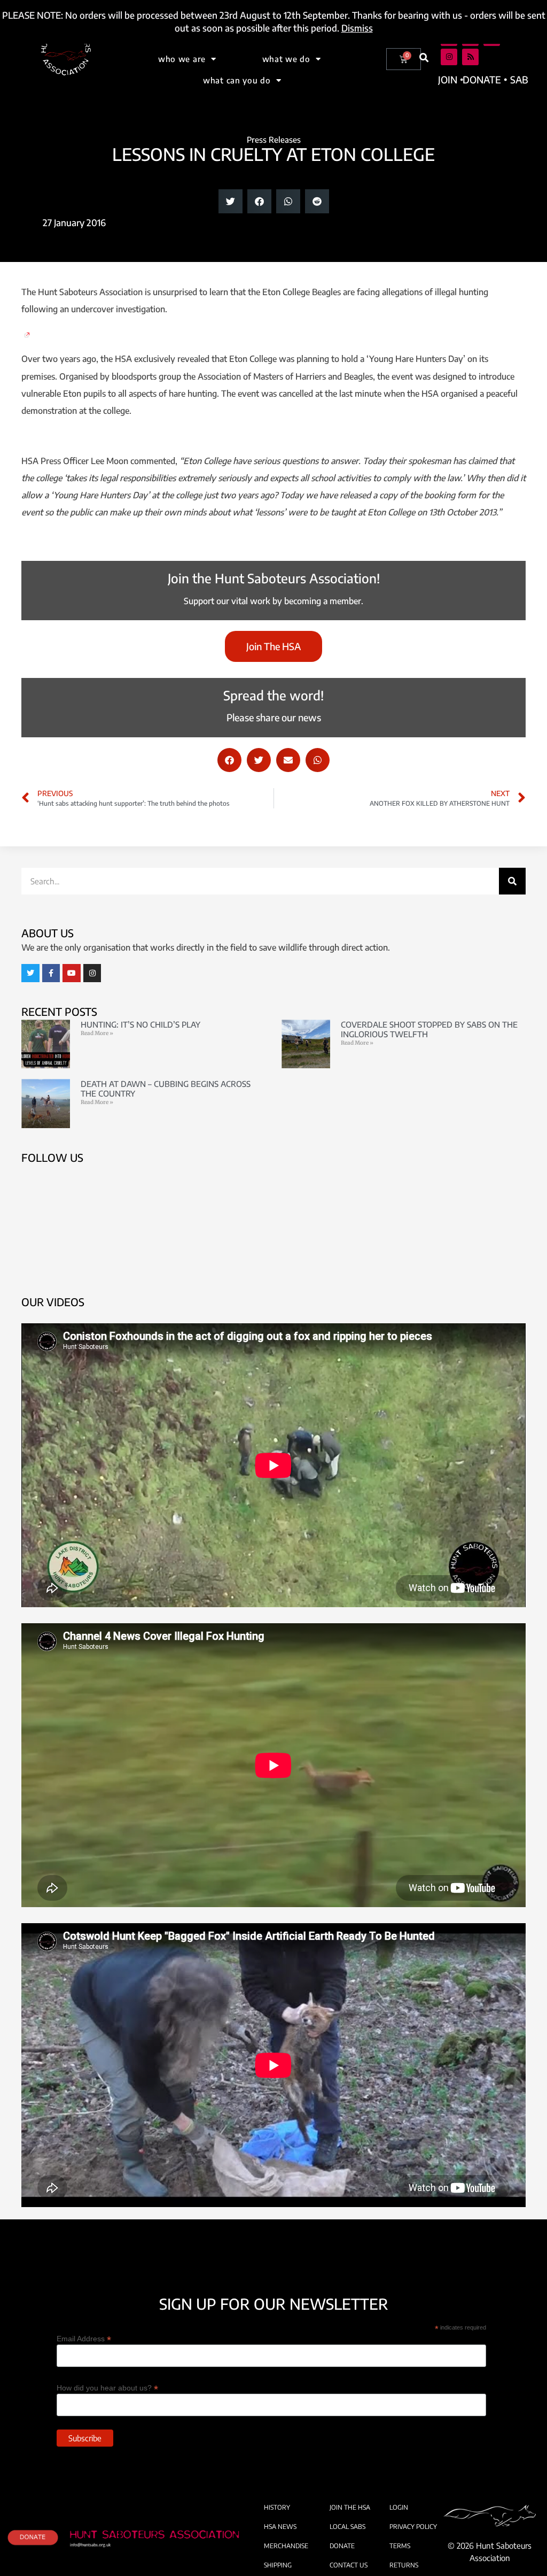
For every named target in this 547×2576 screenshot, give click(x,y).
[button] (424, 57)
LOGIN (399, 2507)
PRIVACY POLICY (413, 2527)
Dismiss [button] (357, 28)
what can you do (237, 80)
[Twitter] (30, 973)
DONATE (342, 2546)
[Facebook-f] (51, 973)
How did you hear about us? (107, 2388)
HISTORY (277, 2507)
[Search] (512, 881)
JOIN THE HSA (350, 2507)
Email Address (84, 2338)
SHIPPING (278, 2565)
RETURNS (404, 2565)
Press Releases (274, 140)
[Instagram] (449, 57)
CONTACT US (349, 2565)
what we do (286, 59)
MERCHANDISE (286, 2546)
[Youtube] (72, 973)
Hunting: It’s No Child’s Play (140, 1024)
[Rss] (470, 57)
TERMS (400, 2546)
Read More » (97, 1033)
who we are (182, 59)
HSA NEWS (280, 2527)
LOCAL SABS (347, 2527)
